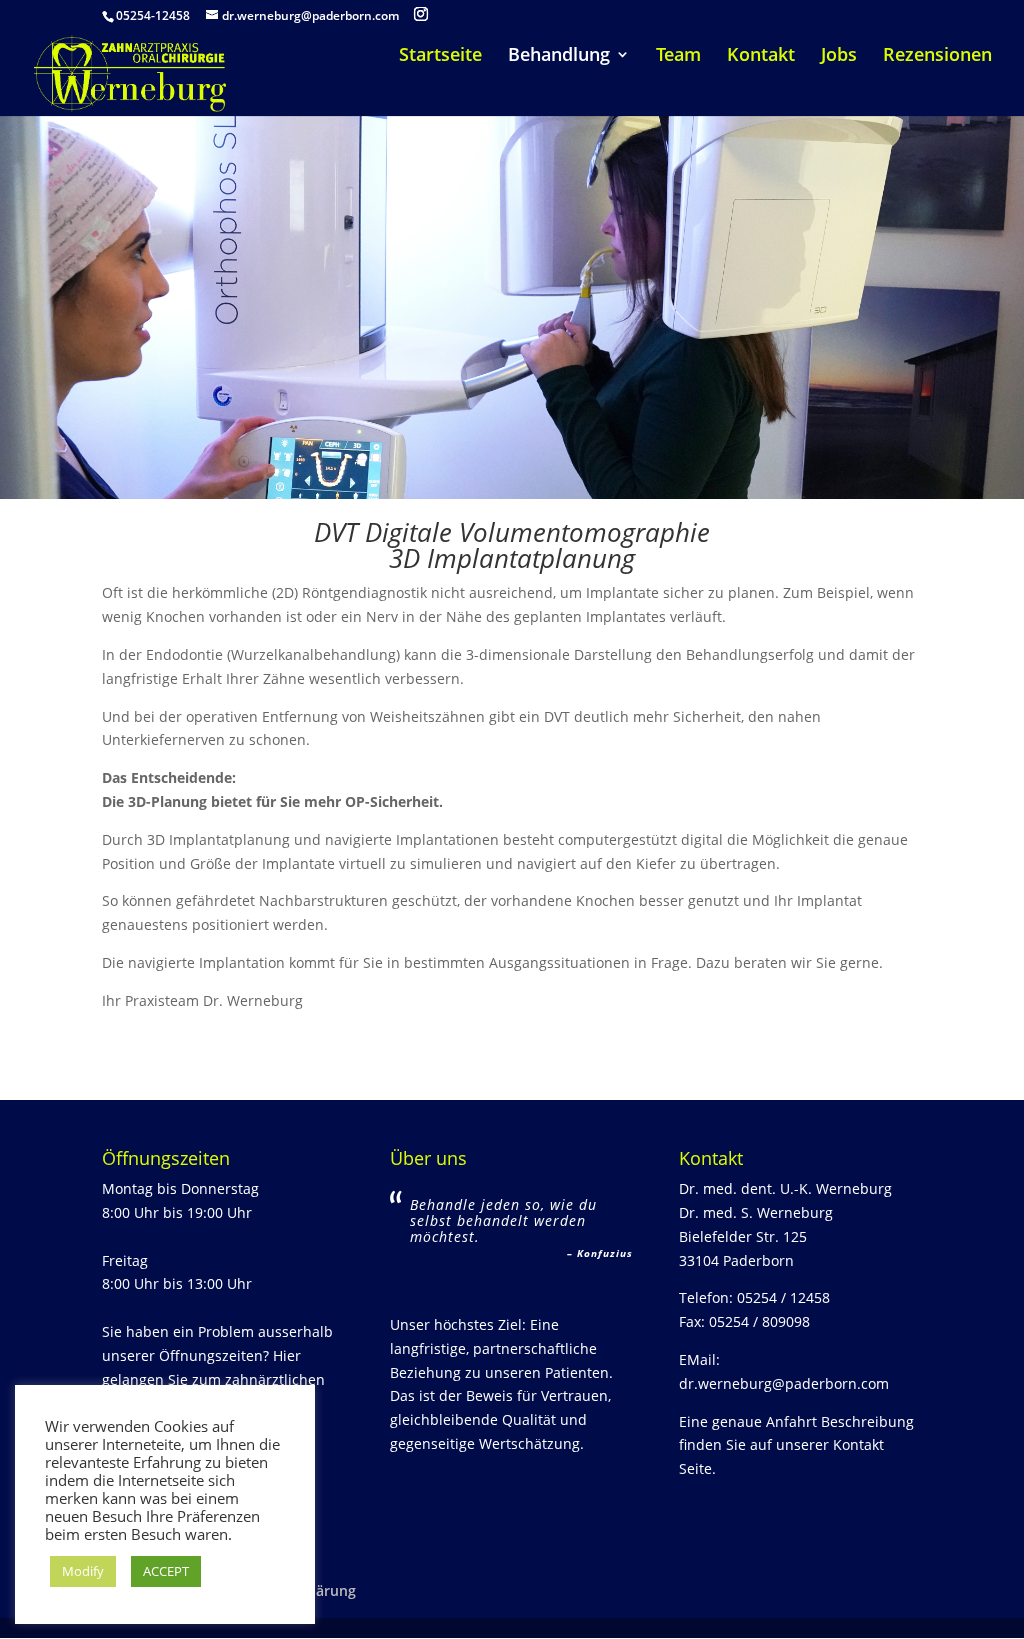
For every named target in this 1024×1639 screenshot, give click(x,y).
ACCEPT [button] (166, 1571)
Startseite (440, 56)
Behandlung (559, 56)
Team (678, 56)
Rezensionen (937, 56)
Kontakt (761, 56)
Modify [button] (83, 1571)
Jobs (839, 56)
